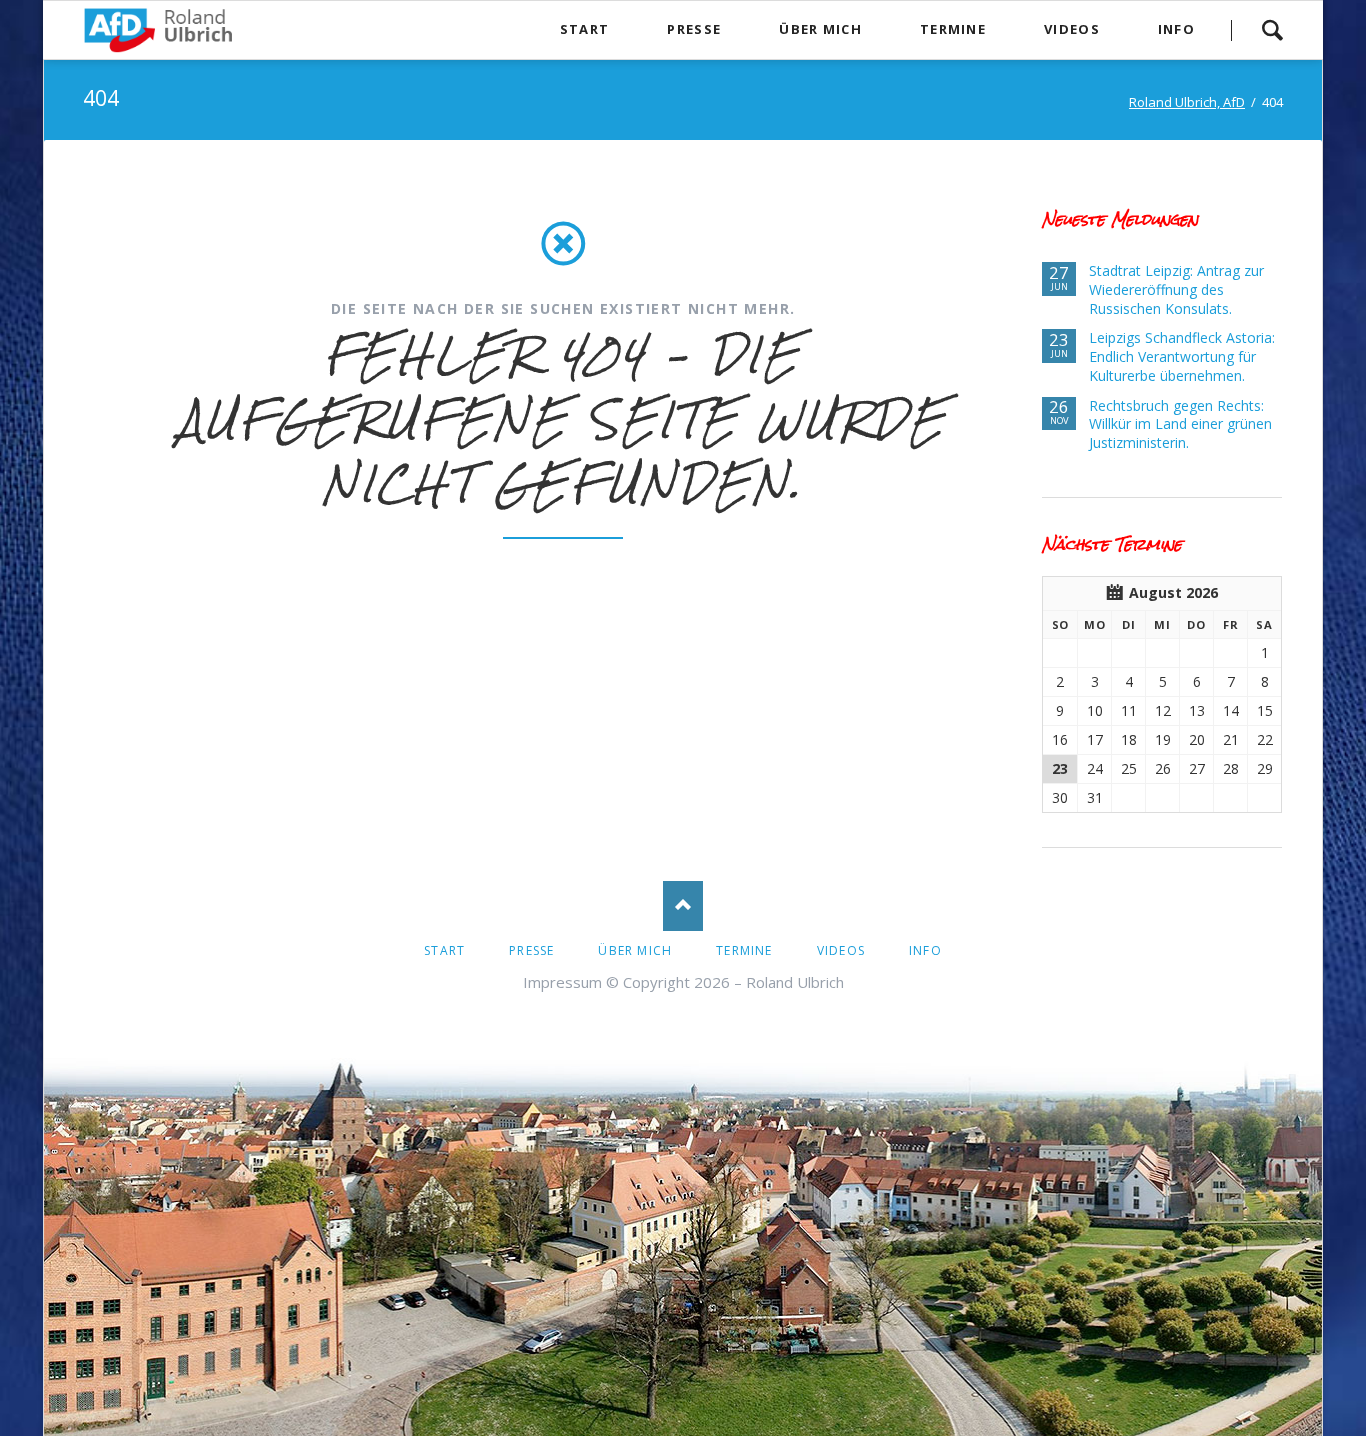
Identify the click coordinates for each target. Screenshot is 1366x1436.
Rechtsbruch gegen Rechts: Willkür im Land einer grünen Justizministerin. (1180, 424)
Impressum (562, 982)
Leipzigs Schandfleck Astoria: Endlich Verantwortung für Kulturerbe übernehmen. (1182, 356)
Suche (1272, 30)
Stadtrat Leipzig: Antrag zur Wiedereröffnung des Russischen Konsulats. (1176, 289)
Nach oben (683, 906)
